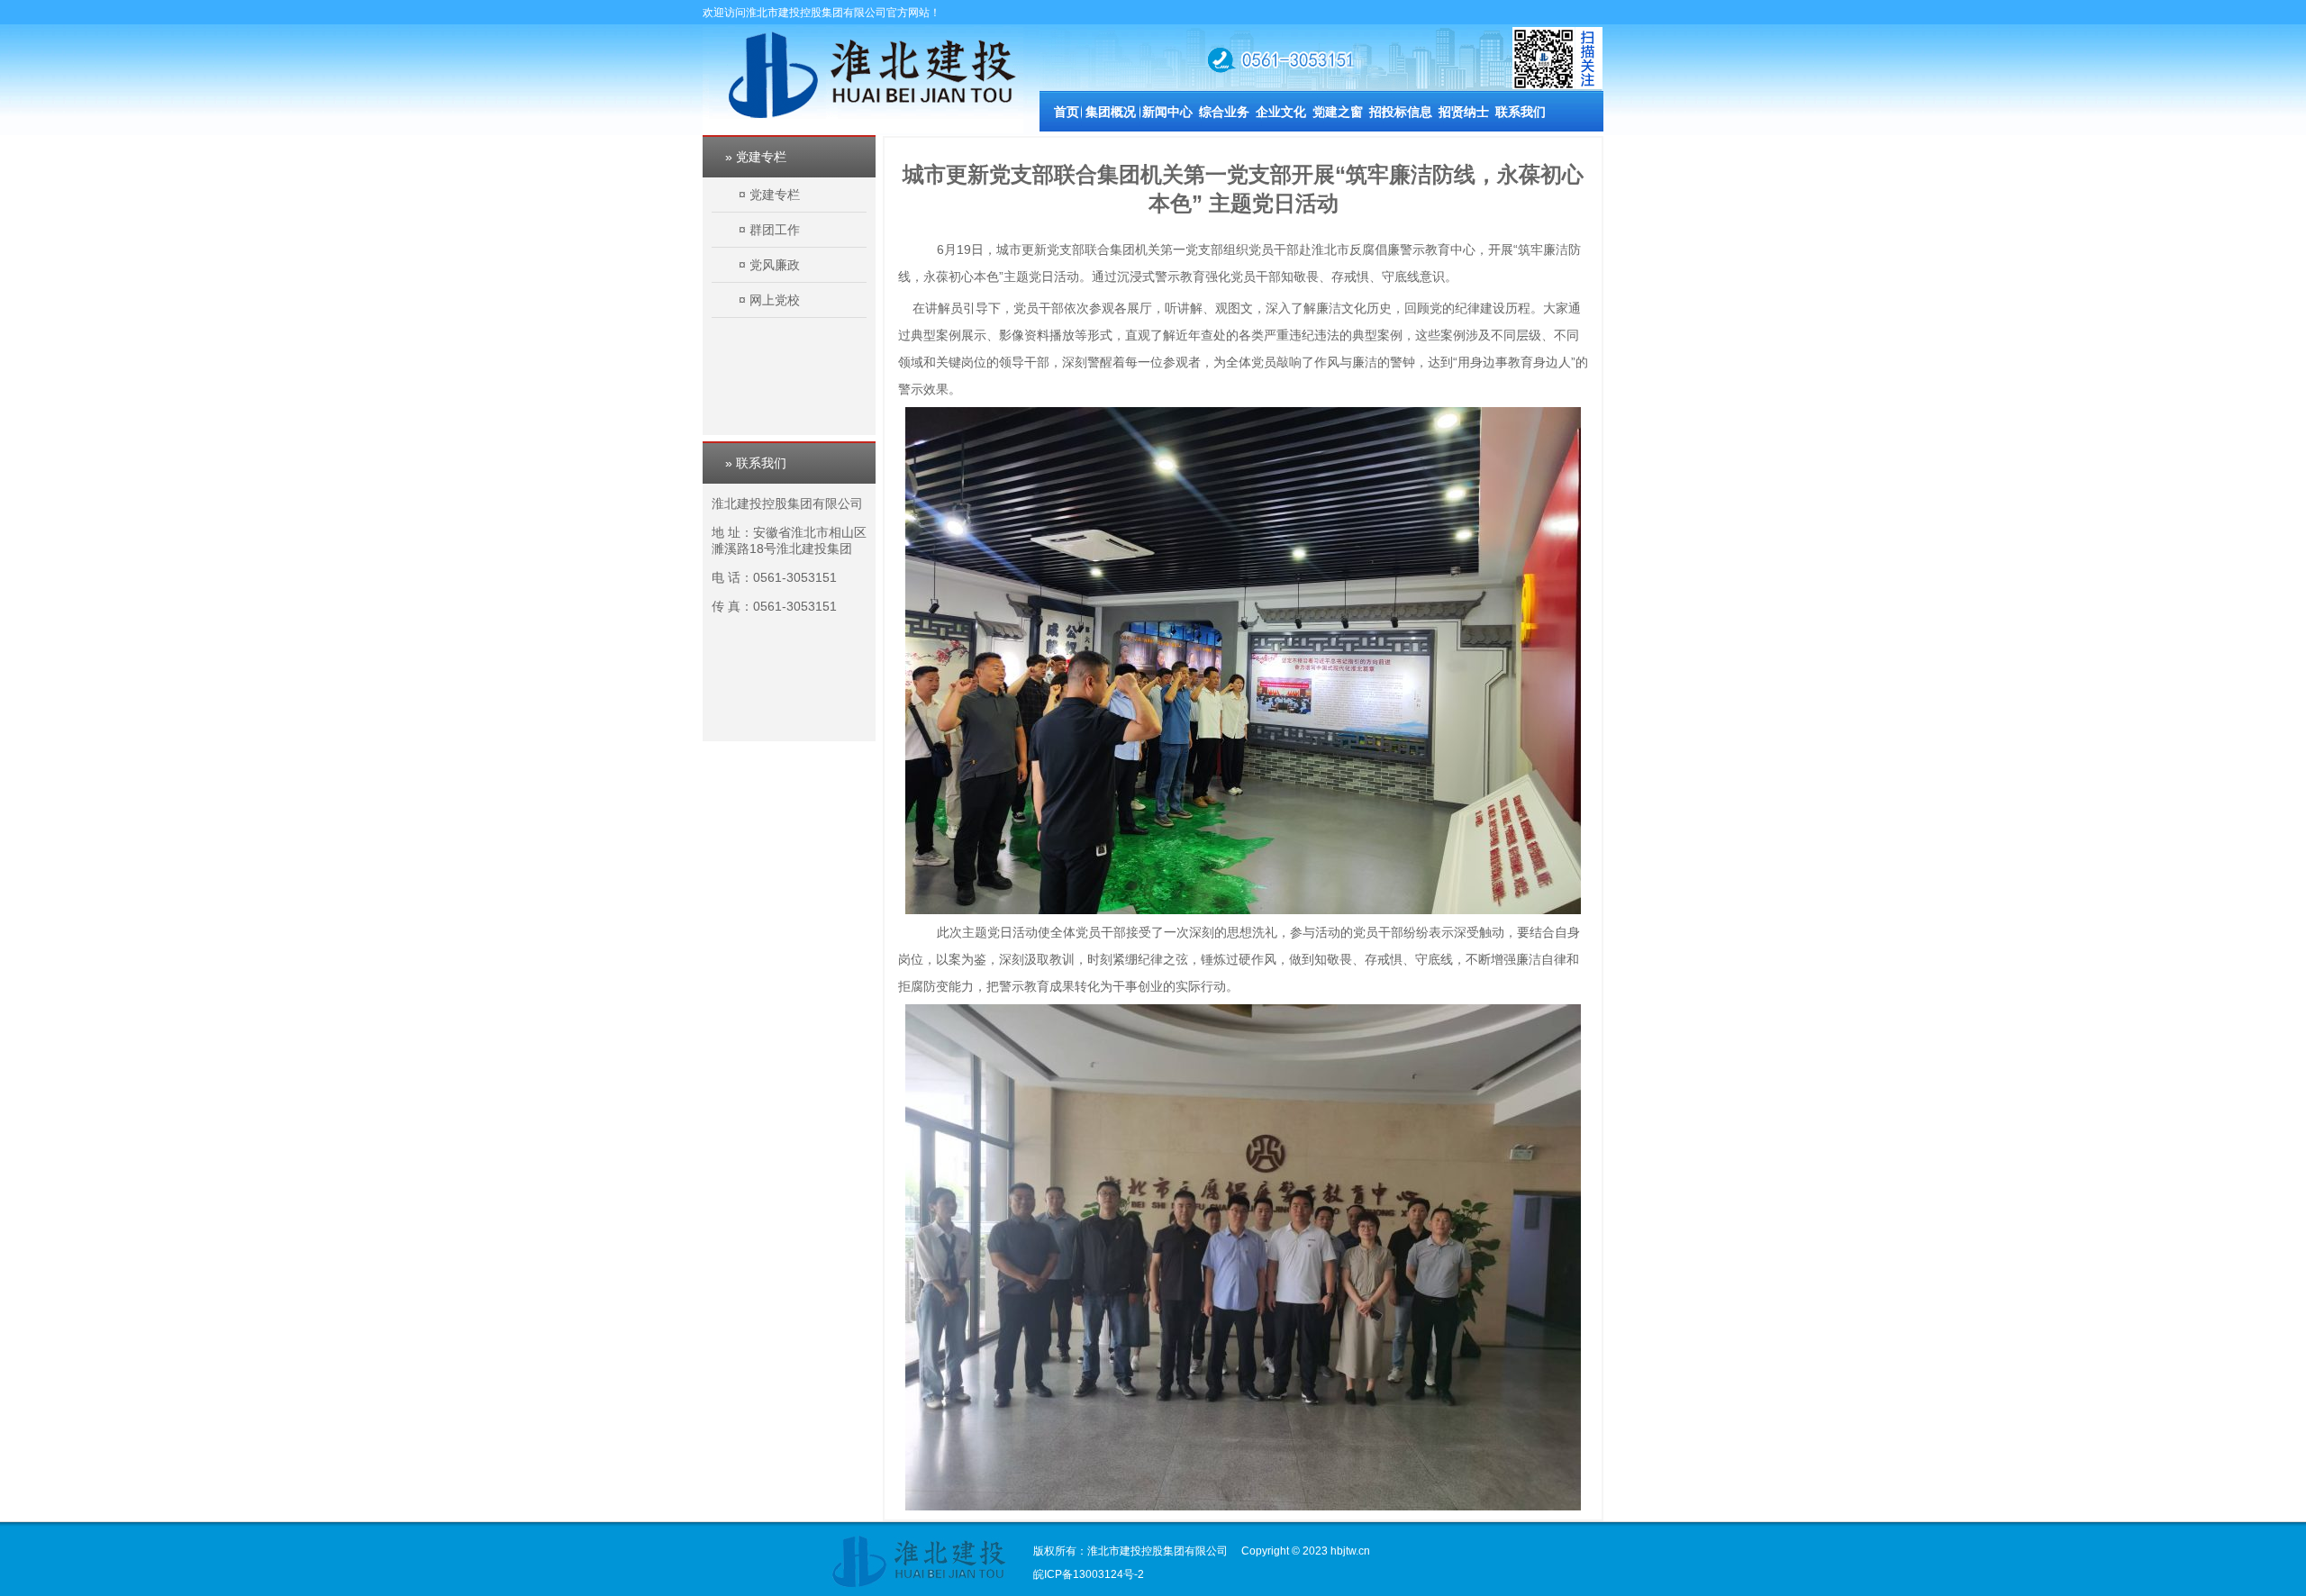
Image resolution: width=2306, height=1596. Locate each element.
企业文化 (1281, 112)
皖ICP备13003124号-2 (1089, 1574)
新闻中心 (1167, 112)
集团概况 (1111, 112)
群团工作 (775, 230)
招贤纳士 (1464, 112)
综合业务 (1224, 112)
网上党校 (775, 300)
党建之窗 (1338, 112)
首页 (1067, 112)
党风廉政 (775, 265)
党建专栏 (775, 195)
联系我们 (1521, 112)
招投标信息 (1401, 112)
